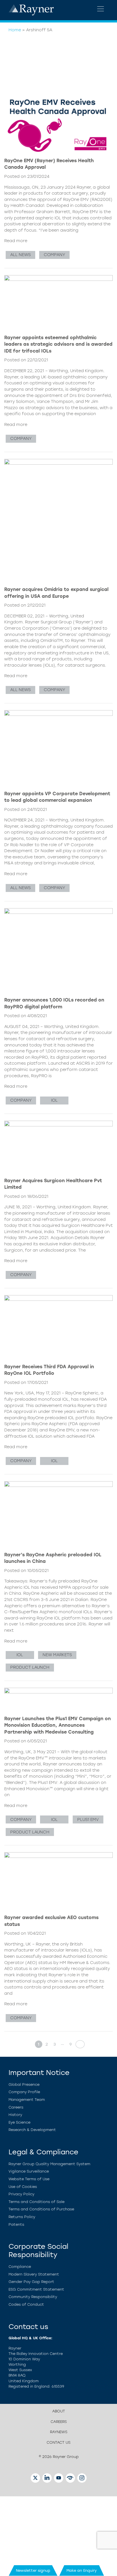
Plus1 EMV (88, 1819)
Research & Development (32, 2130)
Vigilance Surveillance (29, 2171)
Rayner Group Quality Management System (49, 2164)
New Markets (57, 1655)
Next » (78, 2044)
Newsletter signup (33, 2570)
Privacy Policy (21, 2194)
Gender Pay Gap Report (31, 2282)
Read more (16, 241)
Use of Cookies (23, 2187)
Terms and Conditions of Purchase (41, 2209)
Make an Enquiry (82, 2570)
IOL (54, 1100)
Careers (16, 2107)
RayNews (59, 2432)
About (59, 2411)
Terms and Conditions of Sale (36, 2202)
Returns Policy (22, 2217)
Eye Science (19, 2122)
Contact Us (58, 2442)
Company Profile (24, 2092)
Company (54, 255)
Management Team (27, 2100)
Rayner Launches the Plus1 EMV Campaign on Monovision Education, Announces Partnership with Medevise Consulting (58, 1725)
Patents (16, 2224)
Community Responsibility (33, 2297)
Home (15, 30)
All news (20, 255)
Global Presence (24, 2085)
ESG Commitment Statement (36, 2289)
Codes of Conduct (26, 2304)
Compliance (20, 2267)
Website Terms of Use (29, 2179)
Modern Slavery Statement (34, 2274)
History (15, 2115)
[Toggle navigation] (101, 9)
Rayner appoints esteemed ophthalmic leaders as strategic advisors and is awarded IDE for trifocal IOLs (58, 344)
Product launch (30, 1667)
